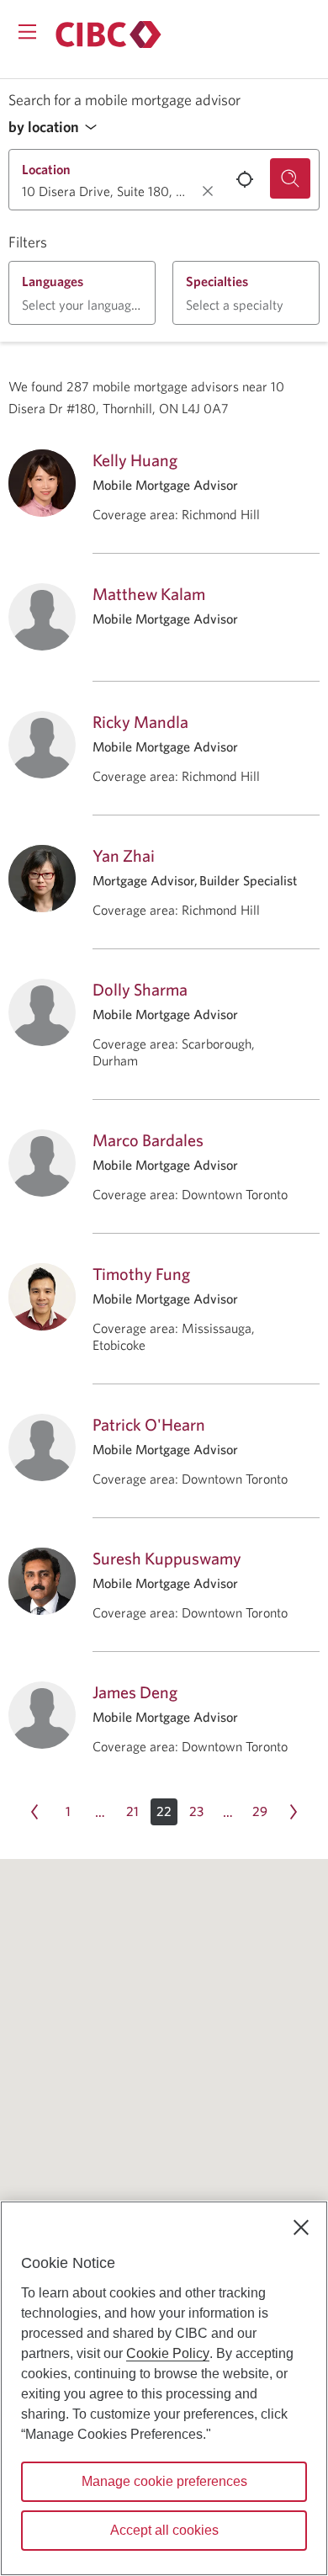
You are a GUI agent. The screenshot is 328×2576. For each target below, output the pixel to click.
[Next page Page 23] (294, 1812)
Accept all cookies (164, 2530)
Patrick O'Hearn (149, 1424)
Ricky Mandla (140, 722)
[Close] (301, 2228)
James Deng (135, 1692)
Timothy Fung (141, 1274)
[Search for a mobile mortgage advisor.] (290, 178)
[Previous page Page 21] (34, 1812)
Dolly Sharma (140, 989)
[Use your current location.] (245, 179)
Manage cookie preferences (164, 2481)
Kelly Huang (135, 460)
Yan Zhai (124, 855)
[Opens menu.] (27, 32)
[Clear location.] (208, 191)
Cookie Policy (168, 2353)
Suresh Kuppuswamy (167, 1558)
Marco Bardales (148, 1140)
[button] (57, 127)
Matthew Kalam (149, 594)
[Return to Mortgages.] (108, 35)
